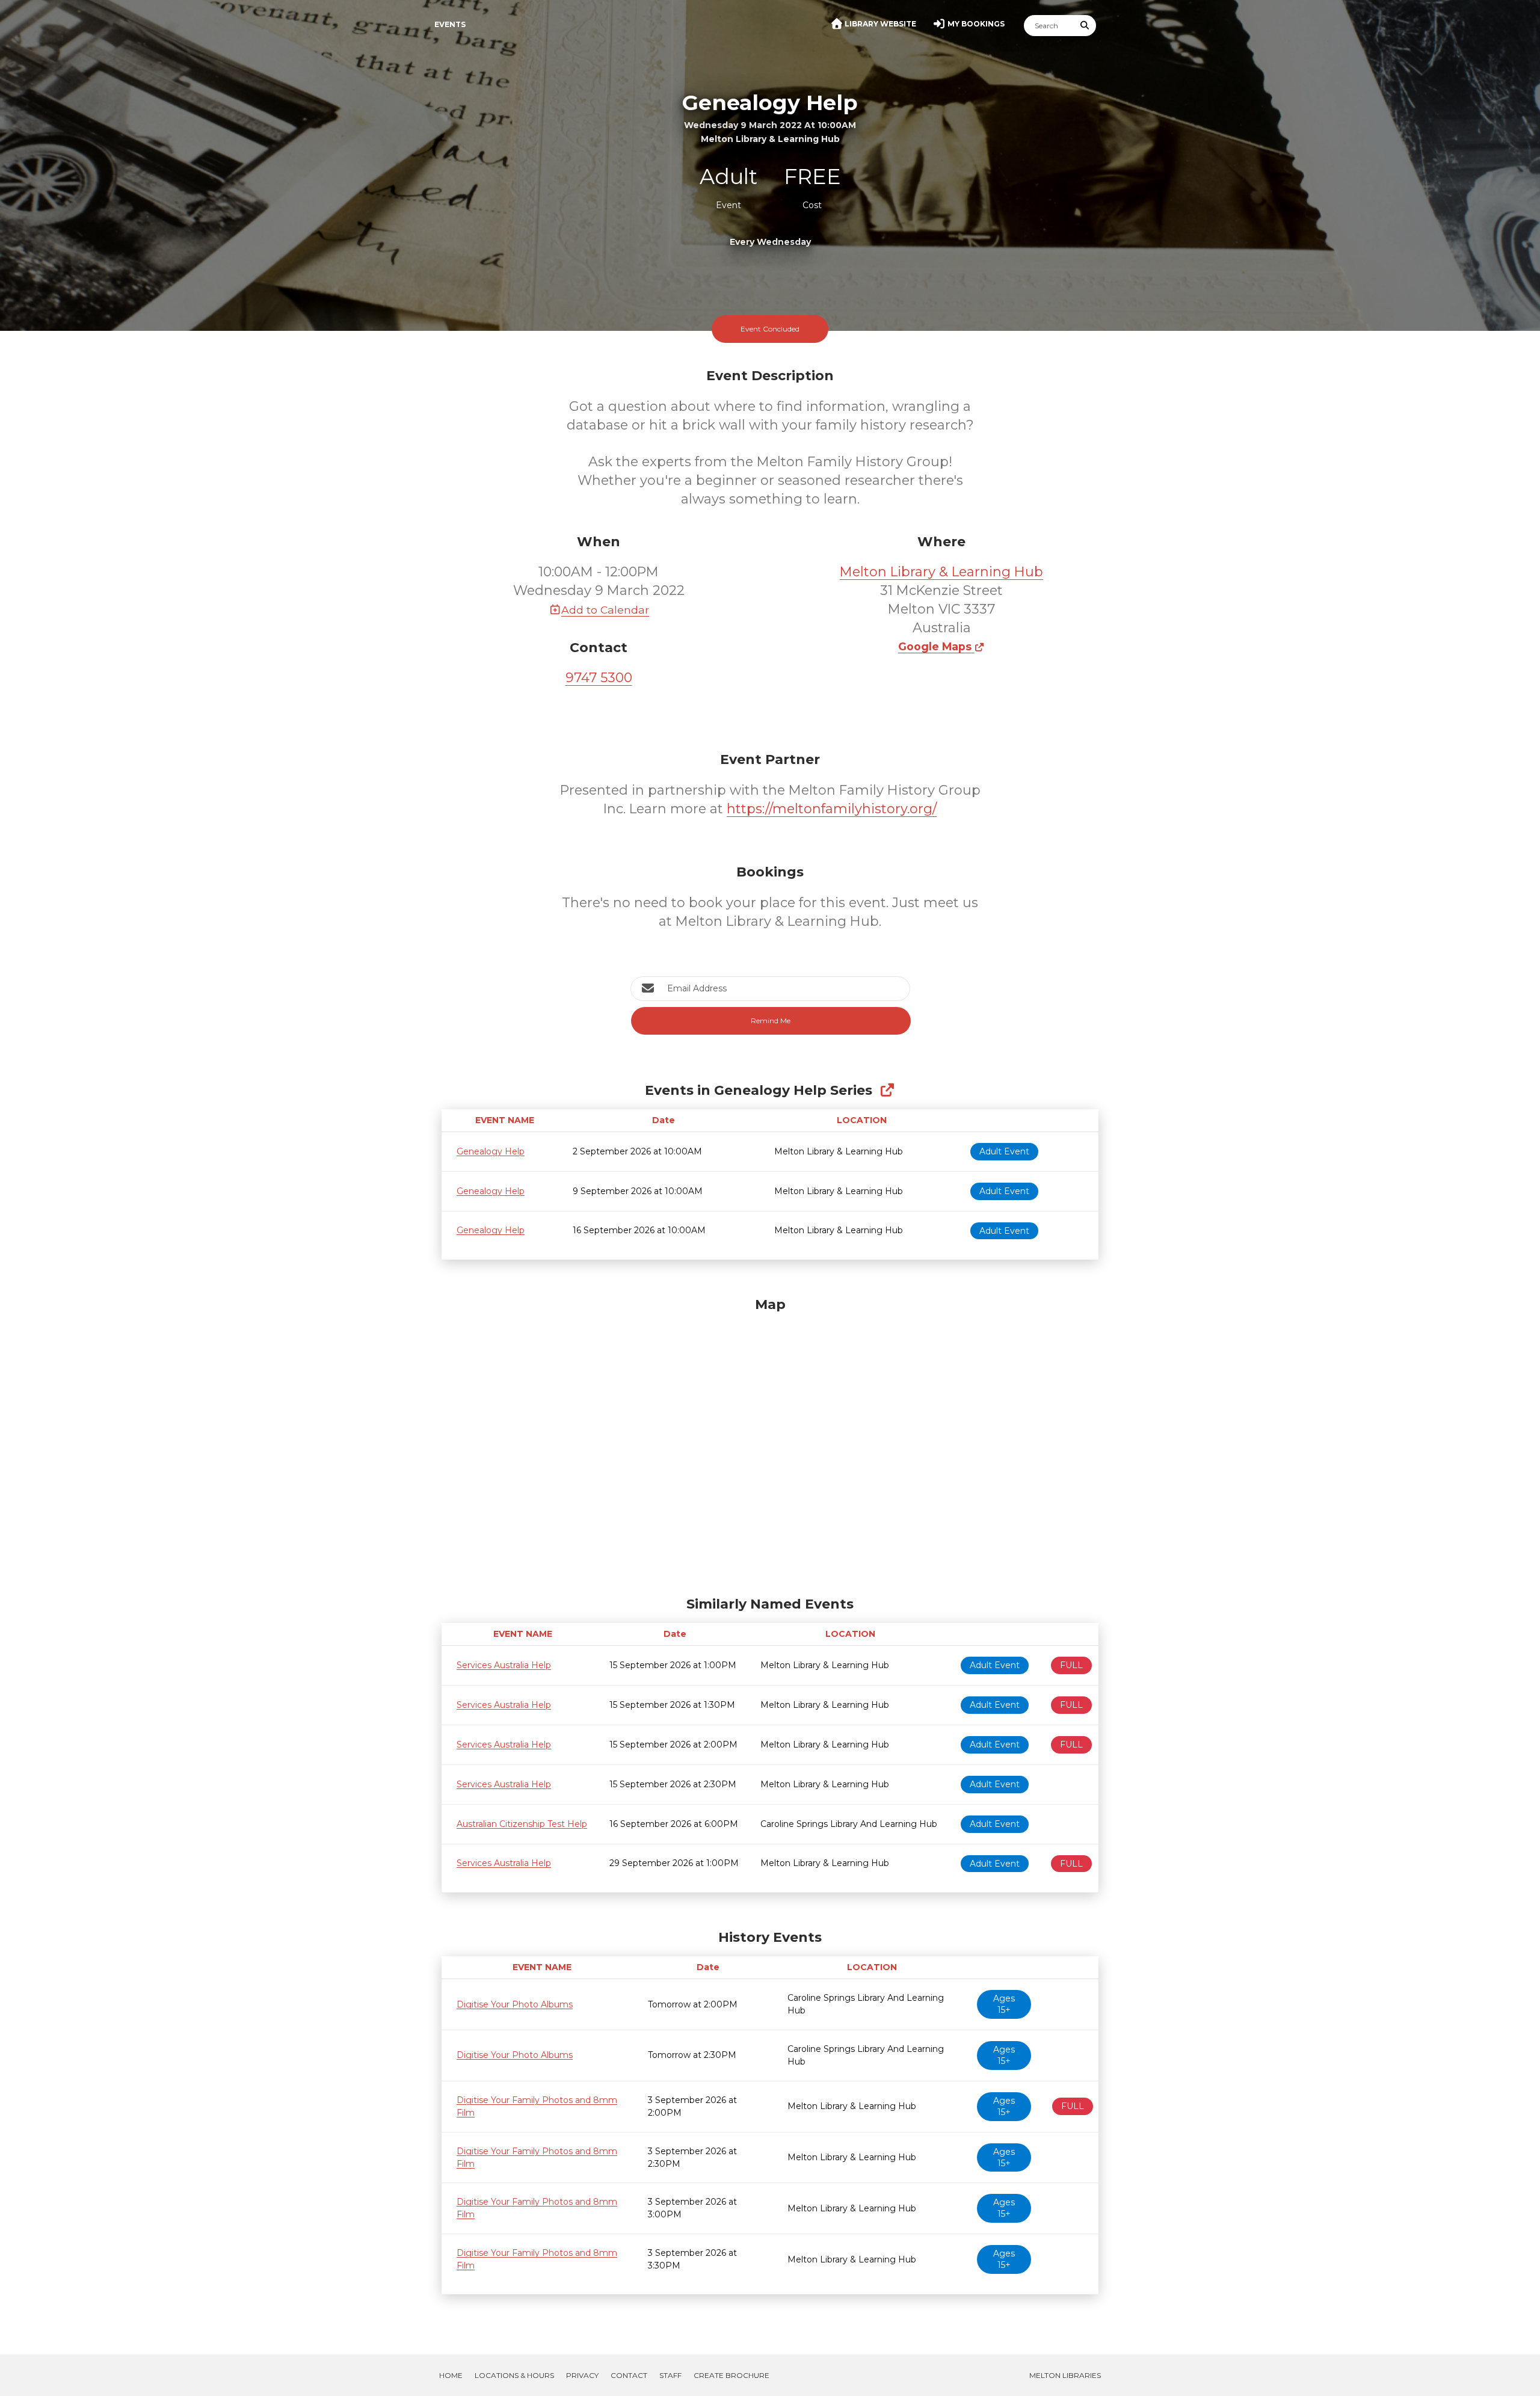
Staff (670, 2375)
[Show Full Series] (887, 1090)
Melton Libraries (1065, 2375)
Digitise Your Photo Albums (515, 2004)
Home (451, 2375)
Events (450, 24)
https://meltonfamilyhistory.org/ (832, 809)
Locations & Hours (514, 2375)
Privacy (582, 2375)
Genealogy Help (491, 1151)
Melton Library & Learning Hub (941, 572)
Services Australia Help (504, 1665)
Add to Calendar (605, 610)
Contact (629, 2375)
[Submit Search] (1085, 26)
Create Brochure (731, 2375)
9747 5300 (599, 678)
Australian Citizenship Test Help (522, 1824)
